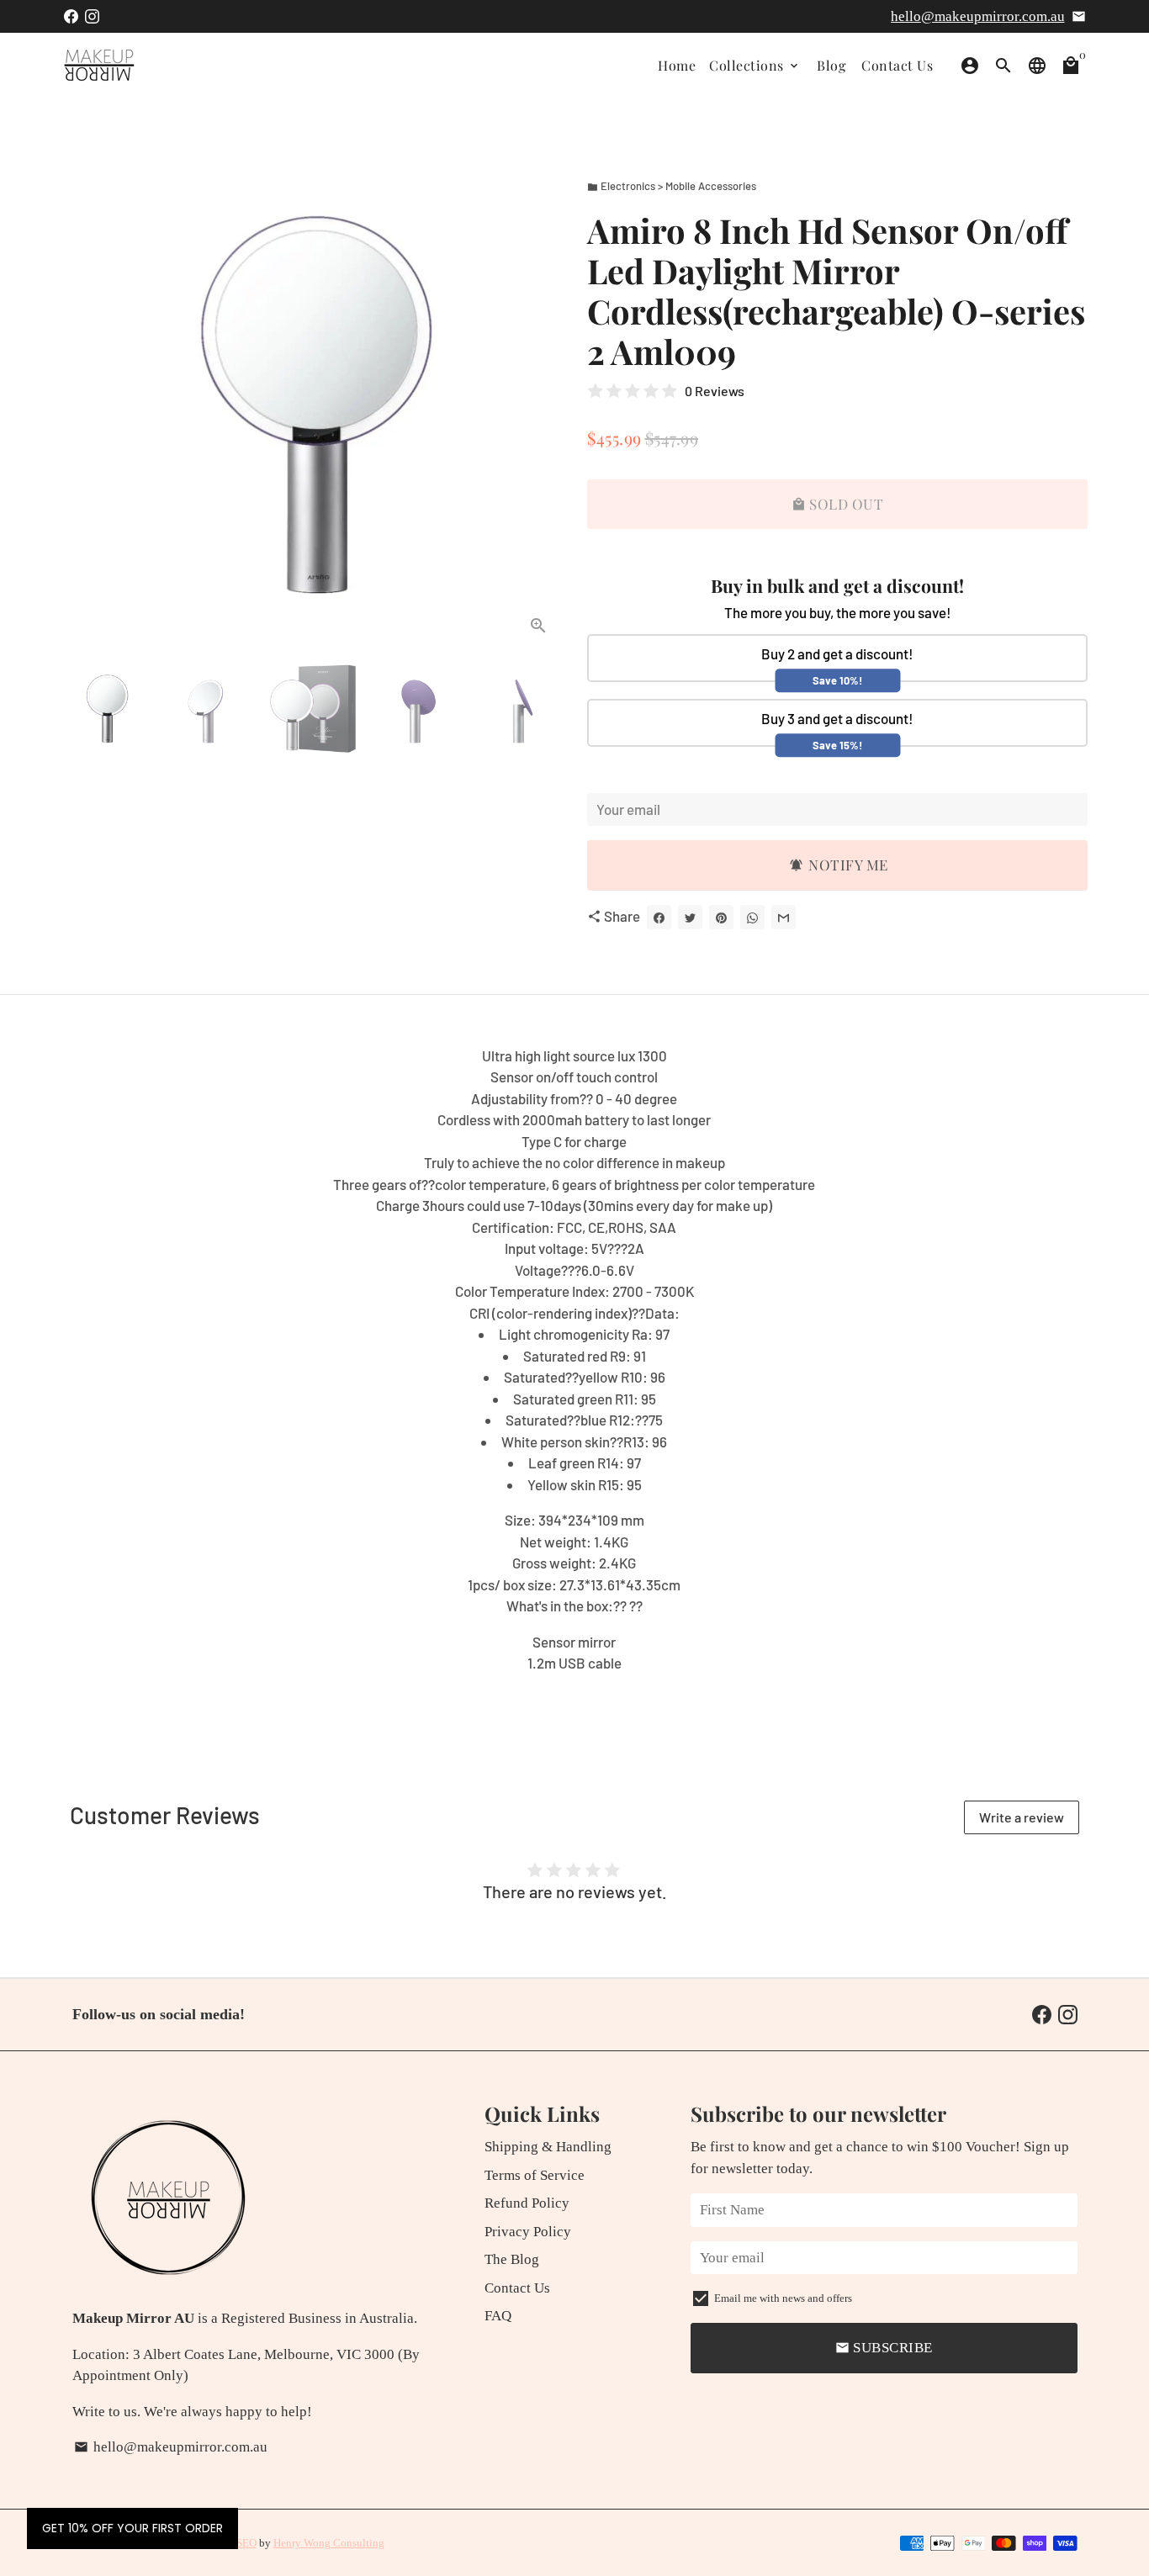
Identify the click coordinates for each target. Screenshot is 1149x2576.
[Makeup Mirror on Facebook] (71, 16)
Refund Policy (527, 2203)
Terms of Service (535, 2175)
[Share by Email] (784, 917)
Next (539, 399)
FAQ (498, 2316)
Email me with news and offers (783, 2298)
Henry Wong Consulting (329, 2543)
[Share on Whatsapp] (752, 917)
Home (677, 65)
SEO (246, 2543)
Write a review (1022, 1817)
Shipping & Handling (548, 2147)
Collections (755, 65)
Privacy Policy (528, 2232)
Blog (831, 65)
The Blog (512, 2259)
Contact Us (897, 65)
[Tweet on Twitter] (690, 917)
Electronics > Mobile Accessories (672, 186)
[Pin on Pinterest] (721, 917)
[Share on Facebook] (659, 917)
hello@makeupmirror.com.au (978, 16)
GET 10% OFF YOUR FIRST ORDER (132, 2528)
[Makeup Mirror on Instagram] (92, 16)
